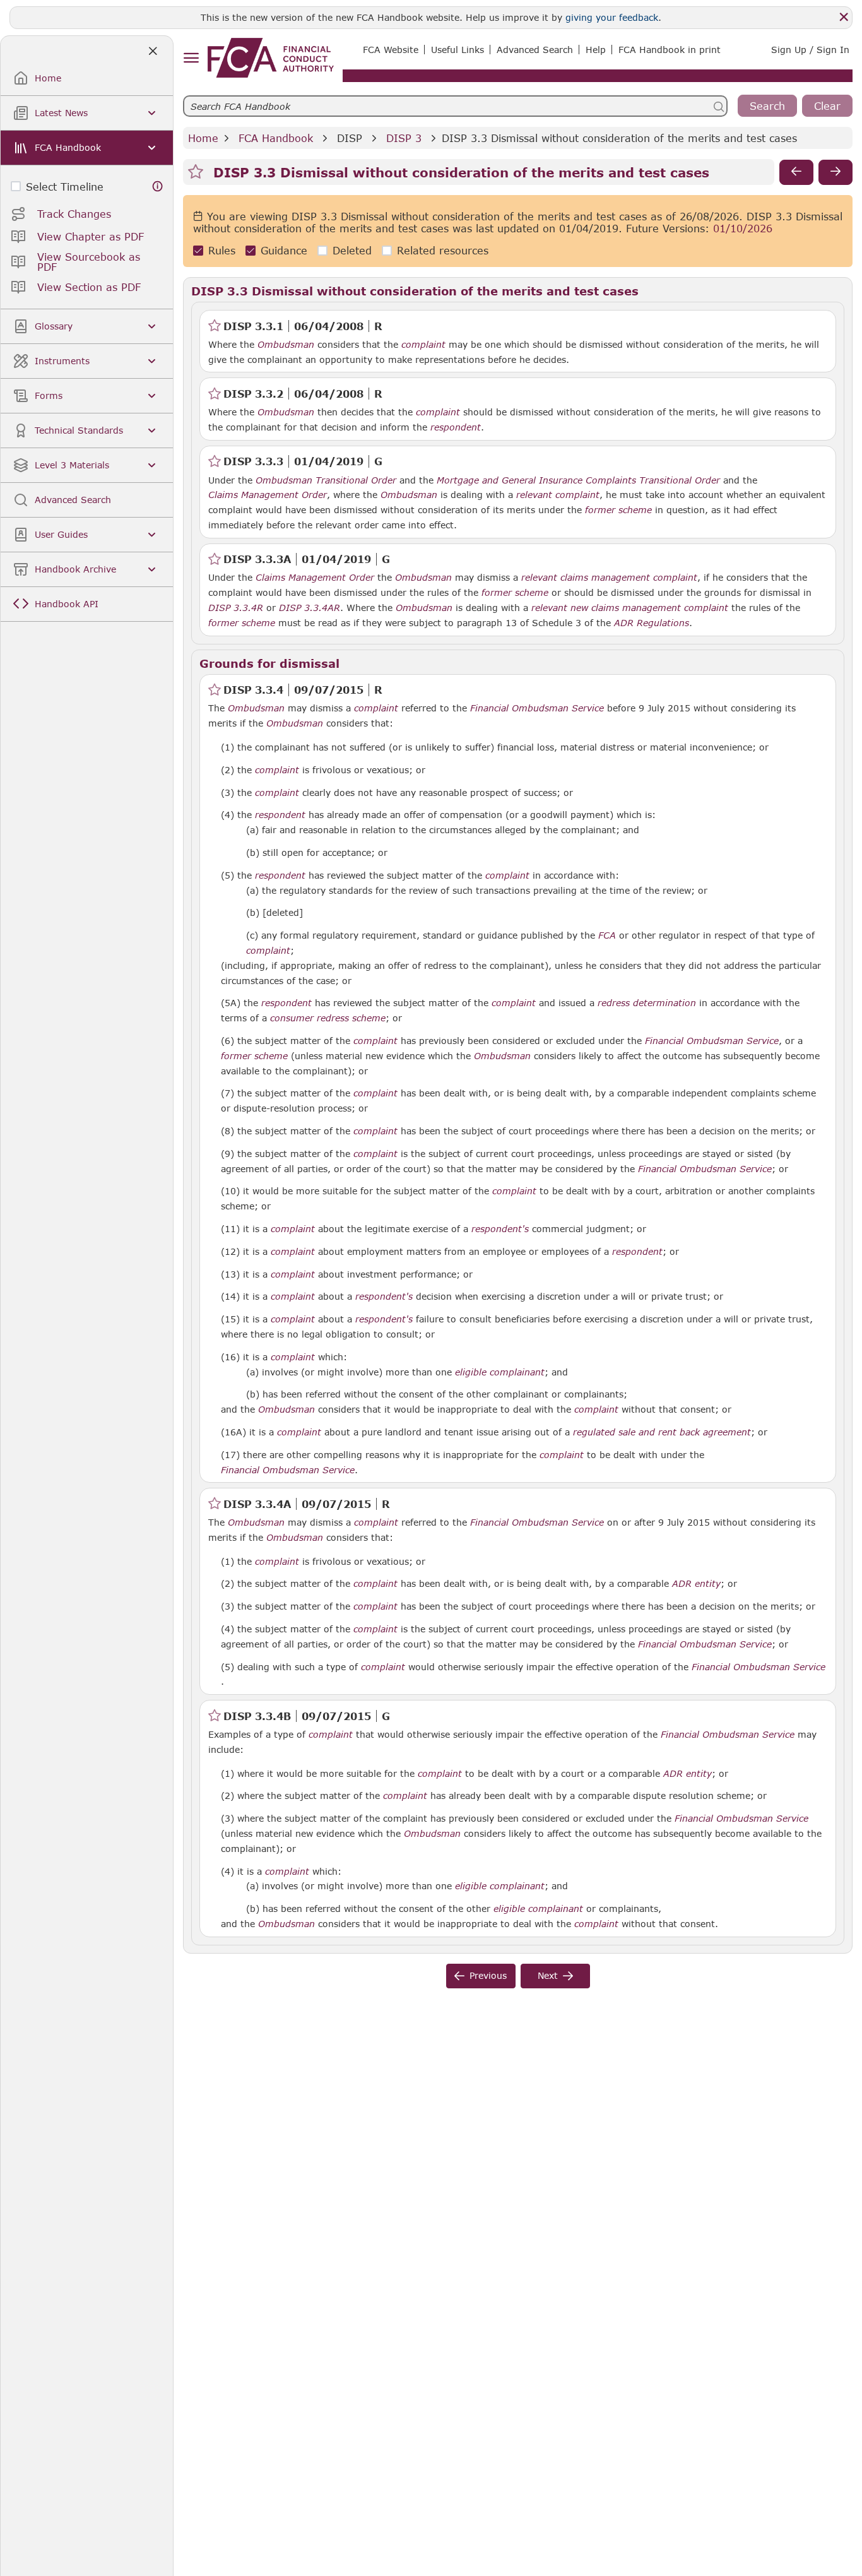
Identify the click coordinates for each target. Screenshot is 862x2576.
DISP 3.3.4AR (310, 607)
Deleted (352, 251)
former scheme (618, 510)
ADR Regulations (652, 623)
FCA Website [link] (391, 50)
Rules (222, 251)
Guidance (284, 251)
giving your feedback (612, 17)
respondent (456, 427)
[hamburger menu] (191, 58)
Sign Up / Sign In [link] (810, 50)
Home (203, 138)
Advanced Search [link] (535, 50)
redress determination (647, 1003)
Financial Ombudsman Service (537, 708)
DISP (350, 138)
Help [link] (596, 50)
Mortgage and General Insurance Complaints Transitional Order (578, 480)
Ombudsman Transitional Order (326, 480)
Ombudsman (286, 345)
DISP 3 (404, 138)
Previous (488, 1975)
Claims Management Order (268, 495)
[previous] (796, 172)
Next (548, 1975)
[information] (158, 187)
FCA (607, 935)
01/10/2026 (743, 229)
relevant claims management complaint (609, 578)
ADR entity (696, 1584)
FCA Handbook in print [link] (670, 50)
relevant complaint (558, 495)
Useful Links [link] (458, 50)
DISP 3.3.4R (236, 607)
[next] (835, 172)
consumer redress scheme (328, 1018)
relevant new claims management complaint (630, 608)
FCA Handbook (276, 138)
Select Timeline (65, 187)
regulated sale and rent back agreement (662, 1432)
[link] (271, 58)
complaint (423, 345)
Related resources (443, 251)
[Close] (844, 17)
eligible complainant (500, 1372)
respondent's (500, 1229)
